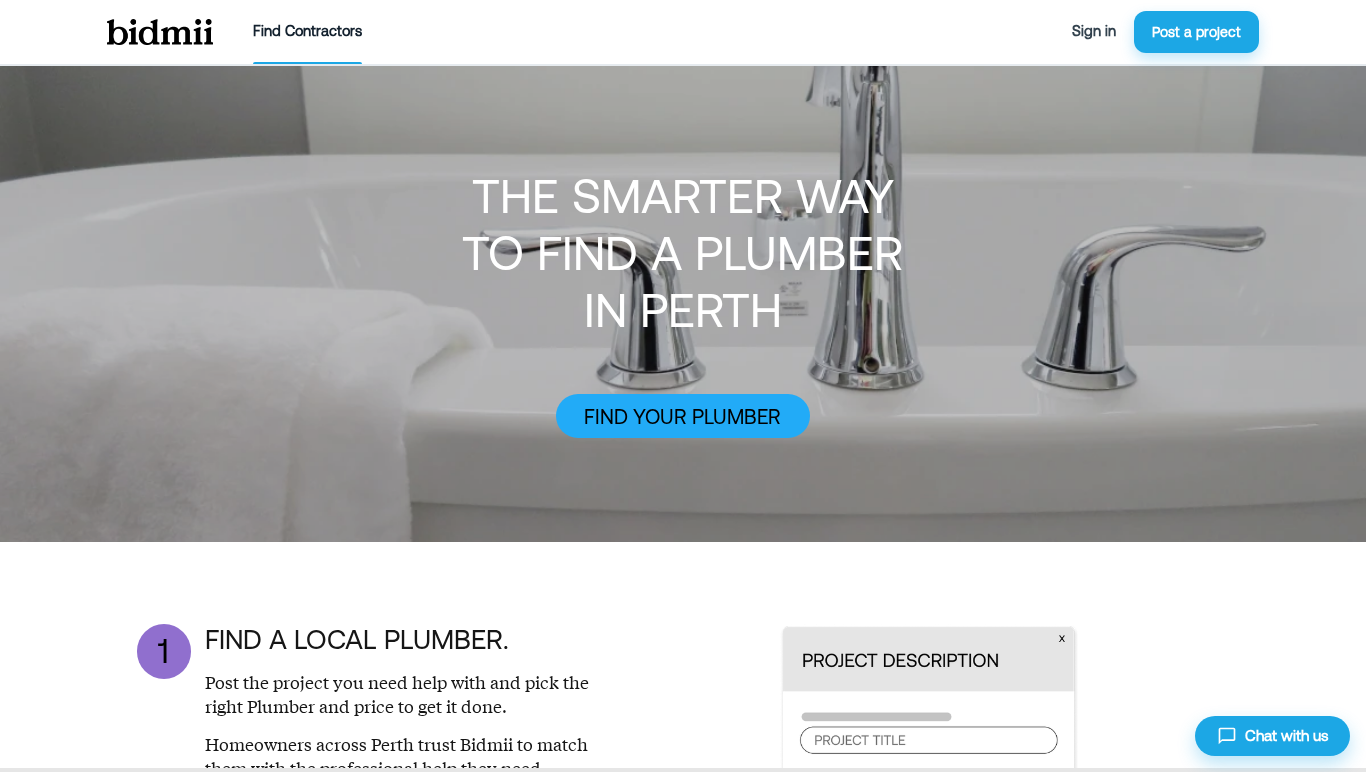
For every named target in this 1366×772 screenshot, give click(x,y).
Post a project (1196, 32)
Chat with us (1286, 735)
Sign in (1094, 31)
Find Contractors (307, 31)
